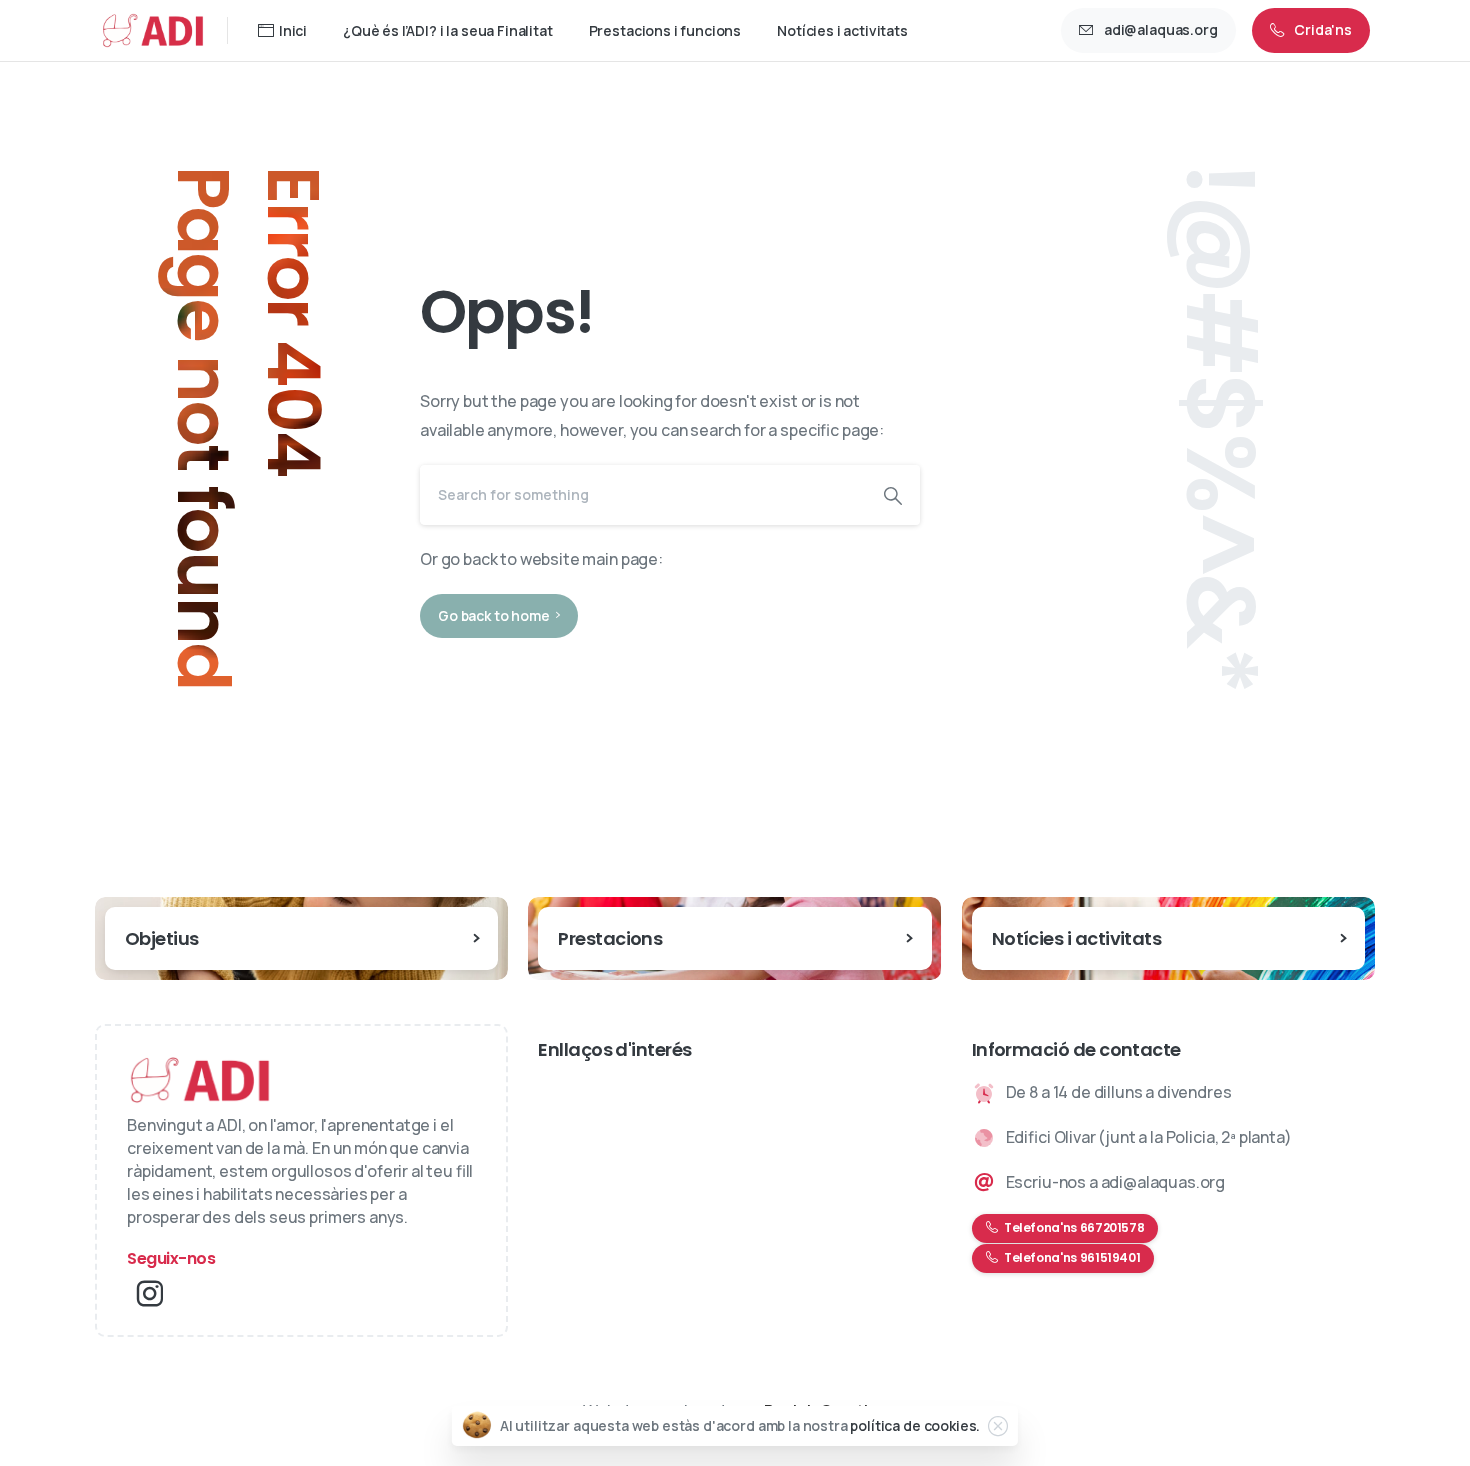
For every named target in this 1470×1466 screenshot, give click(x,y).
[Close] (998, 1426)
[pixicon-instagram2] (150, 1294)
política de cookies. (915, 1425)
